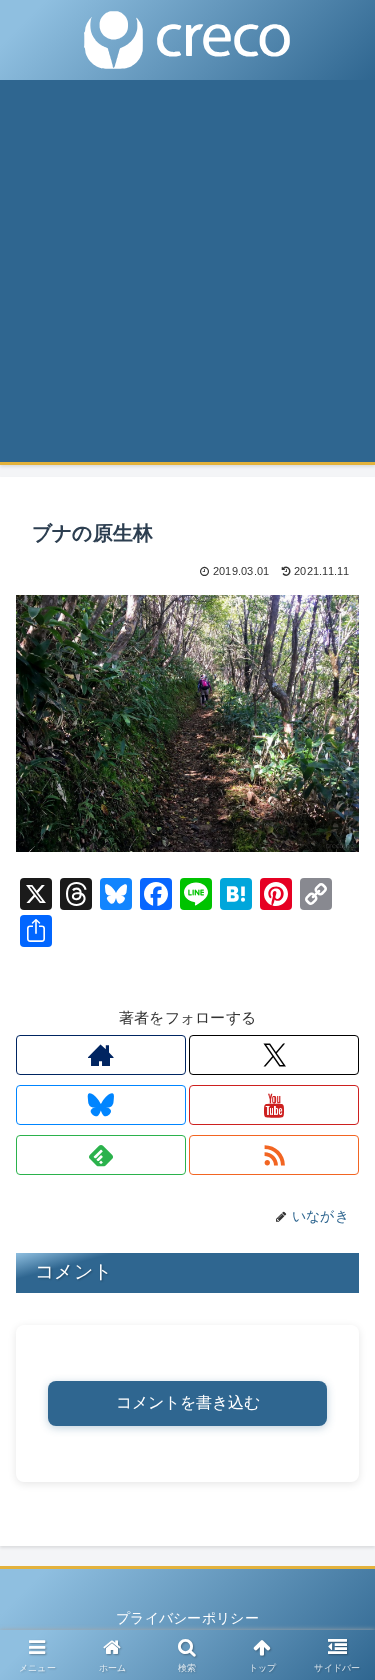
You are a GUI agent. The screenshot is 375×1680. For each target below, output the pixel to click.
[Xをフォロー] (274, 1055)
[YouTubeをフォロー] (274, 1105)
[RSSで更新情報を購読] (274, 1155)
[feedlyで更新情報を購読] (101, 1155)
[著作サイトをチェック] (101, 1055)
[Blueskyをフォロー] (101, 1105)
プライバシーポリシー (187, 1618)
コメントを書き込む (188, 1402)
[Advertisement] (187, 277)
